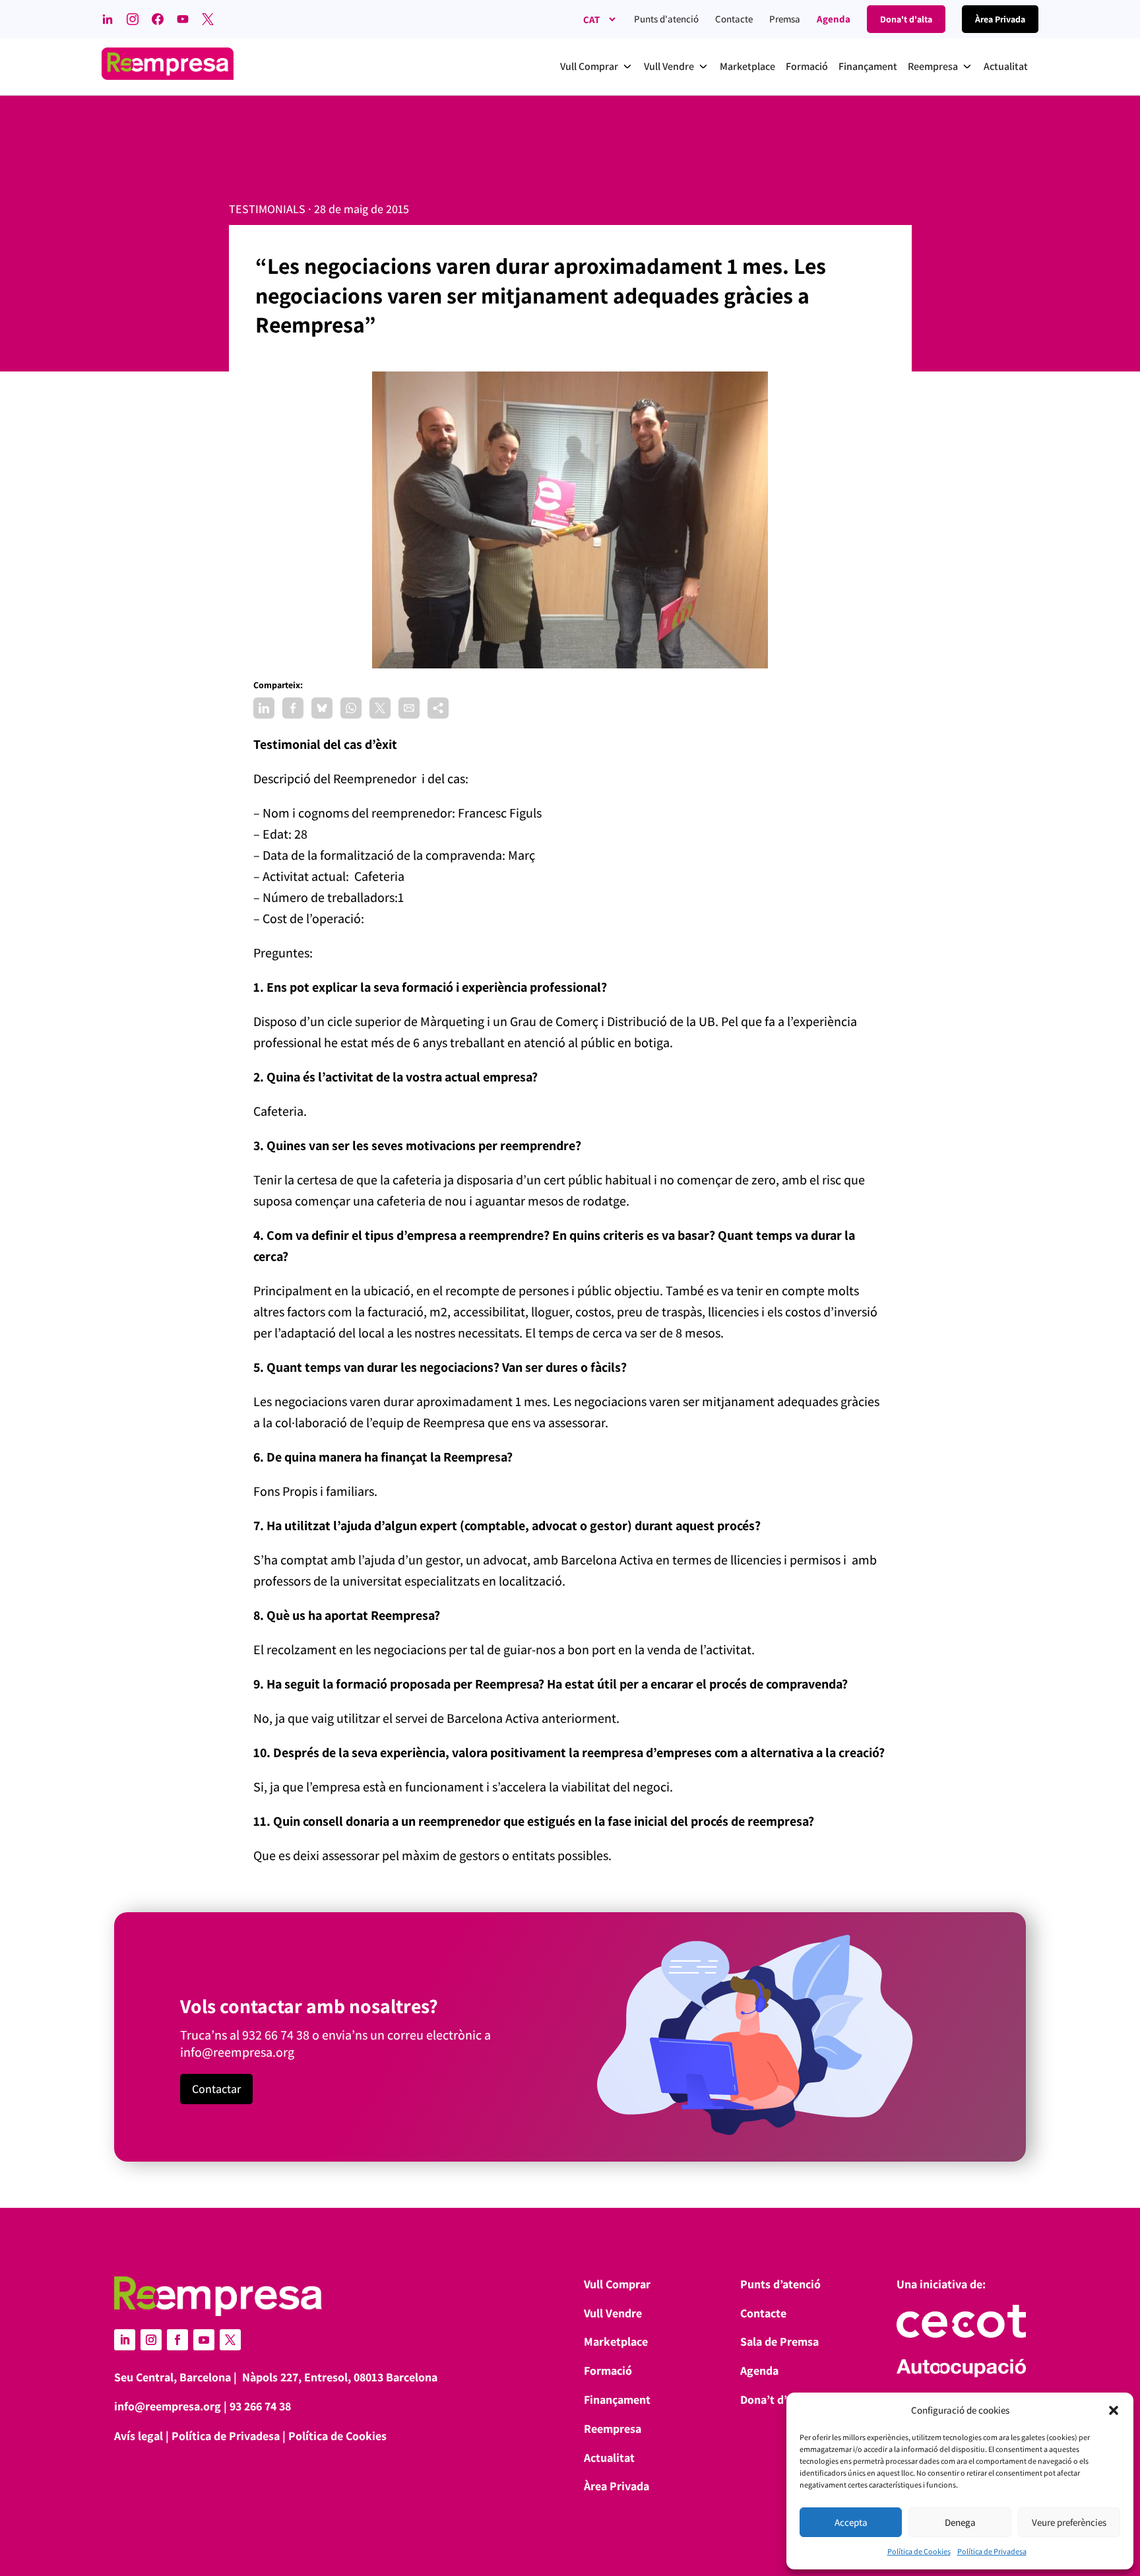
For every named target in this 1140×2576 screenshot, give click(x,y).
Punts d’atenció (780, 2284)
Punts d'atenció (666, 19)
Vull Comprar (617, 2284)
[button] (1114, 2410)
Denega (960, 2522)
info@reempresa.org (237, 2052)
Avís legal (139, 2436)
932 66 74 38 (276, 2035)
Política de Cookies (919, 2551)
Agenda (834, 19)
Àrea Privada (617, 2486)
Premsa (785, 19)
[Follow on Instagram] (151, 2340)
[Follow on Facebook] (177, 2340)
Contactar (216, 2089)
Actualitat (609, 2458)
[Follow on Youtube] (204, 2340)
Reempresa (613, 2429)
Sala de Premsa (779, 2341)
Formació (608, 2370)
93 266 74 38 (260, 2406)
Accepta (851, 2522)
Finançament (617, 2399)
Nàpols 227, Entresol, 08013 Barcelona (340, 2377)
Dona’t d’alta (773, 2399)
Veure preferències (1069, 2522)
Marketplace (616, 2341)
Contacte (734, 19)
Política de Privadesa (992, 2551)
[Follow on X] (230, 2340)
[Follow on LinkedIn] (125, 2340)
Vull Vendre (613, 2313)
